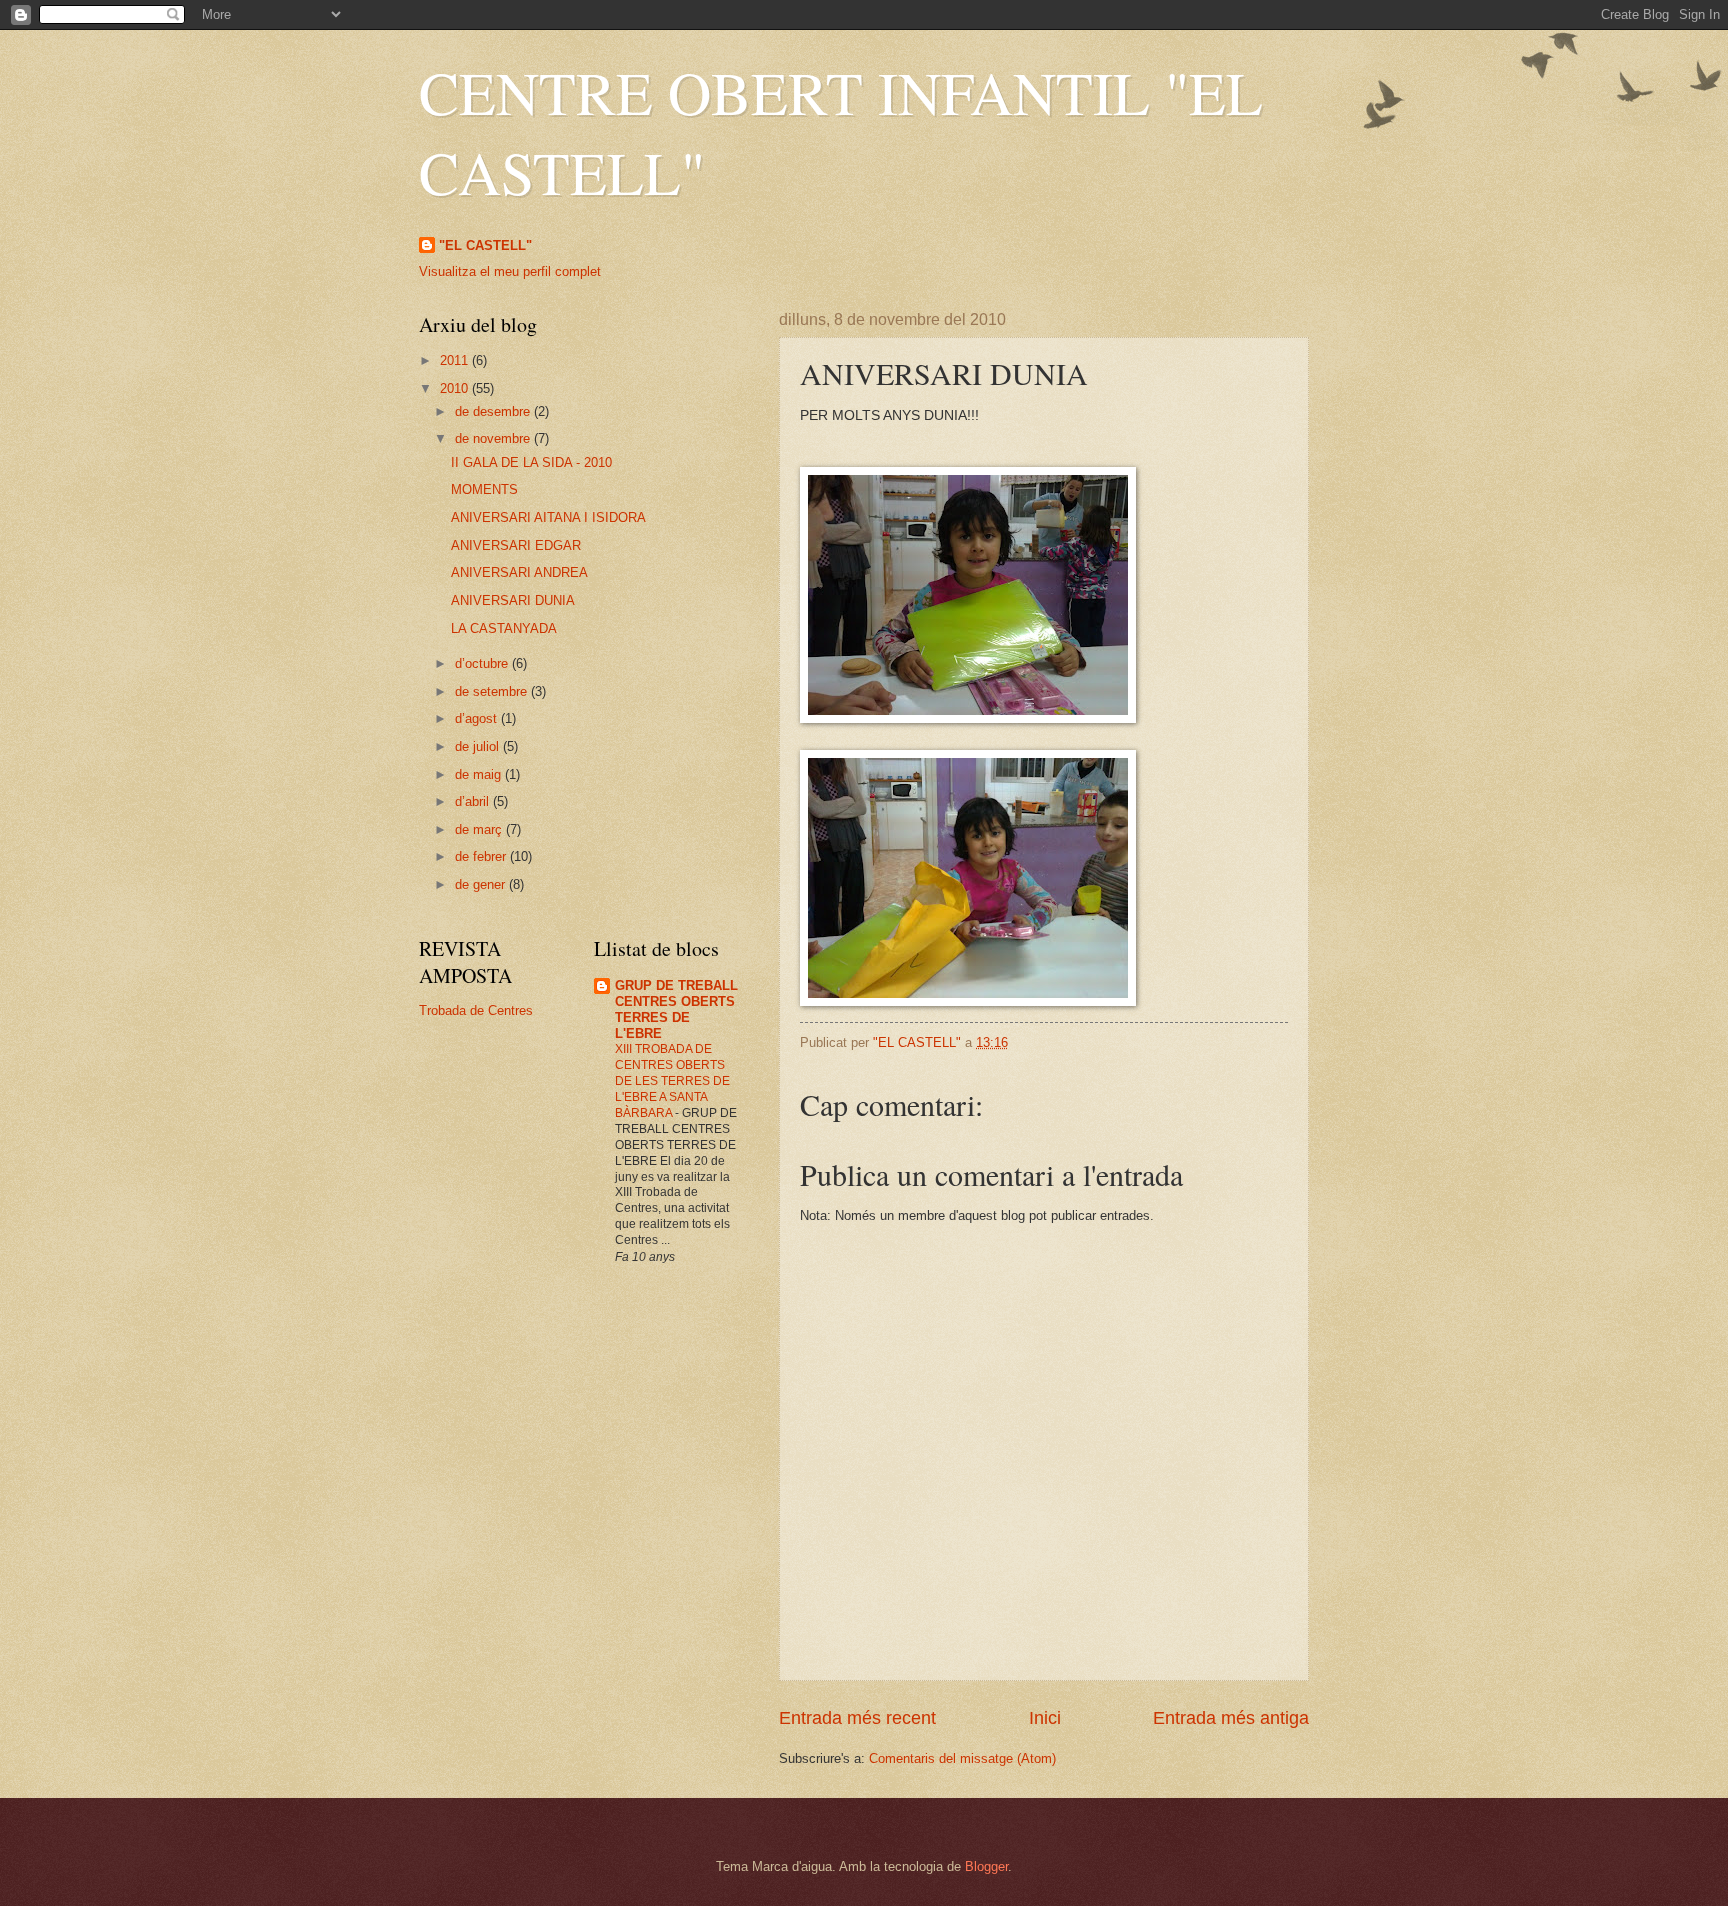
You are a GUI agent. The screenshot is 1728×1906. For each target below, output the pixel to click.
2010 (456, 388)
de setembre (493, 691)
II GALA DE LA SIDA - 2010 (531, 462)
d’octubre (483, 663)
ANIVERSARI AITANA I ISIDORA (548, 517)
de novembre (494, 438)
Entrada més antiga (1231, 1718)
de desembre (494, 411)
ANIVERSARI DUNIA (513, 600)
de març (480, 829)
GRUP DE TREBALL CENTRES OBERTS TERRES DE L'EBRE (676, 1009)
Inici (1045, 1718)
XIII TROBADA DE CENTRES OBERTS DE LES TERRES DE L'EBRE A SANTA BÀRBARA (672, 1081)
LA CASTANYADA (504, 628)
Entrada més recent (857, 1718)
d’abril (474, 801)
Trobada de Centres (476, 1010)
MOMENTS (484, 489)
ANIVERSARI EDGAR (516, 545)
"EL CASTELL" (485, 245)
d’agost (478, 718)
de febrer (482, 856)
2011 (456, 360)
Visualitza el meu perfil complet (510, 271)
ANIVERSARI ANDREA (519, 572)
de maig (480, 774)
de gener (482, 884)
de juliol (479, 746)
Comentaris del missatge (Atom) (962, 1758)
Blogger (986, 1866)
